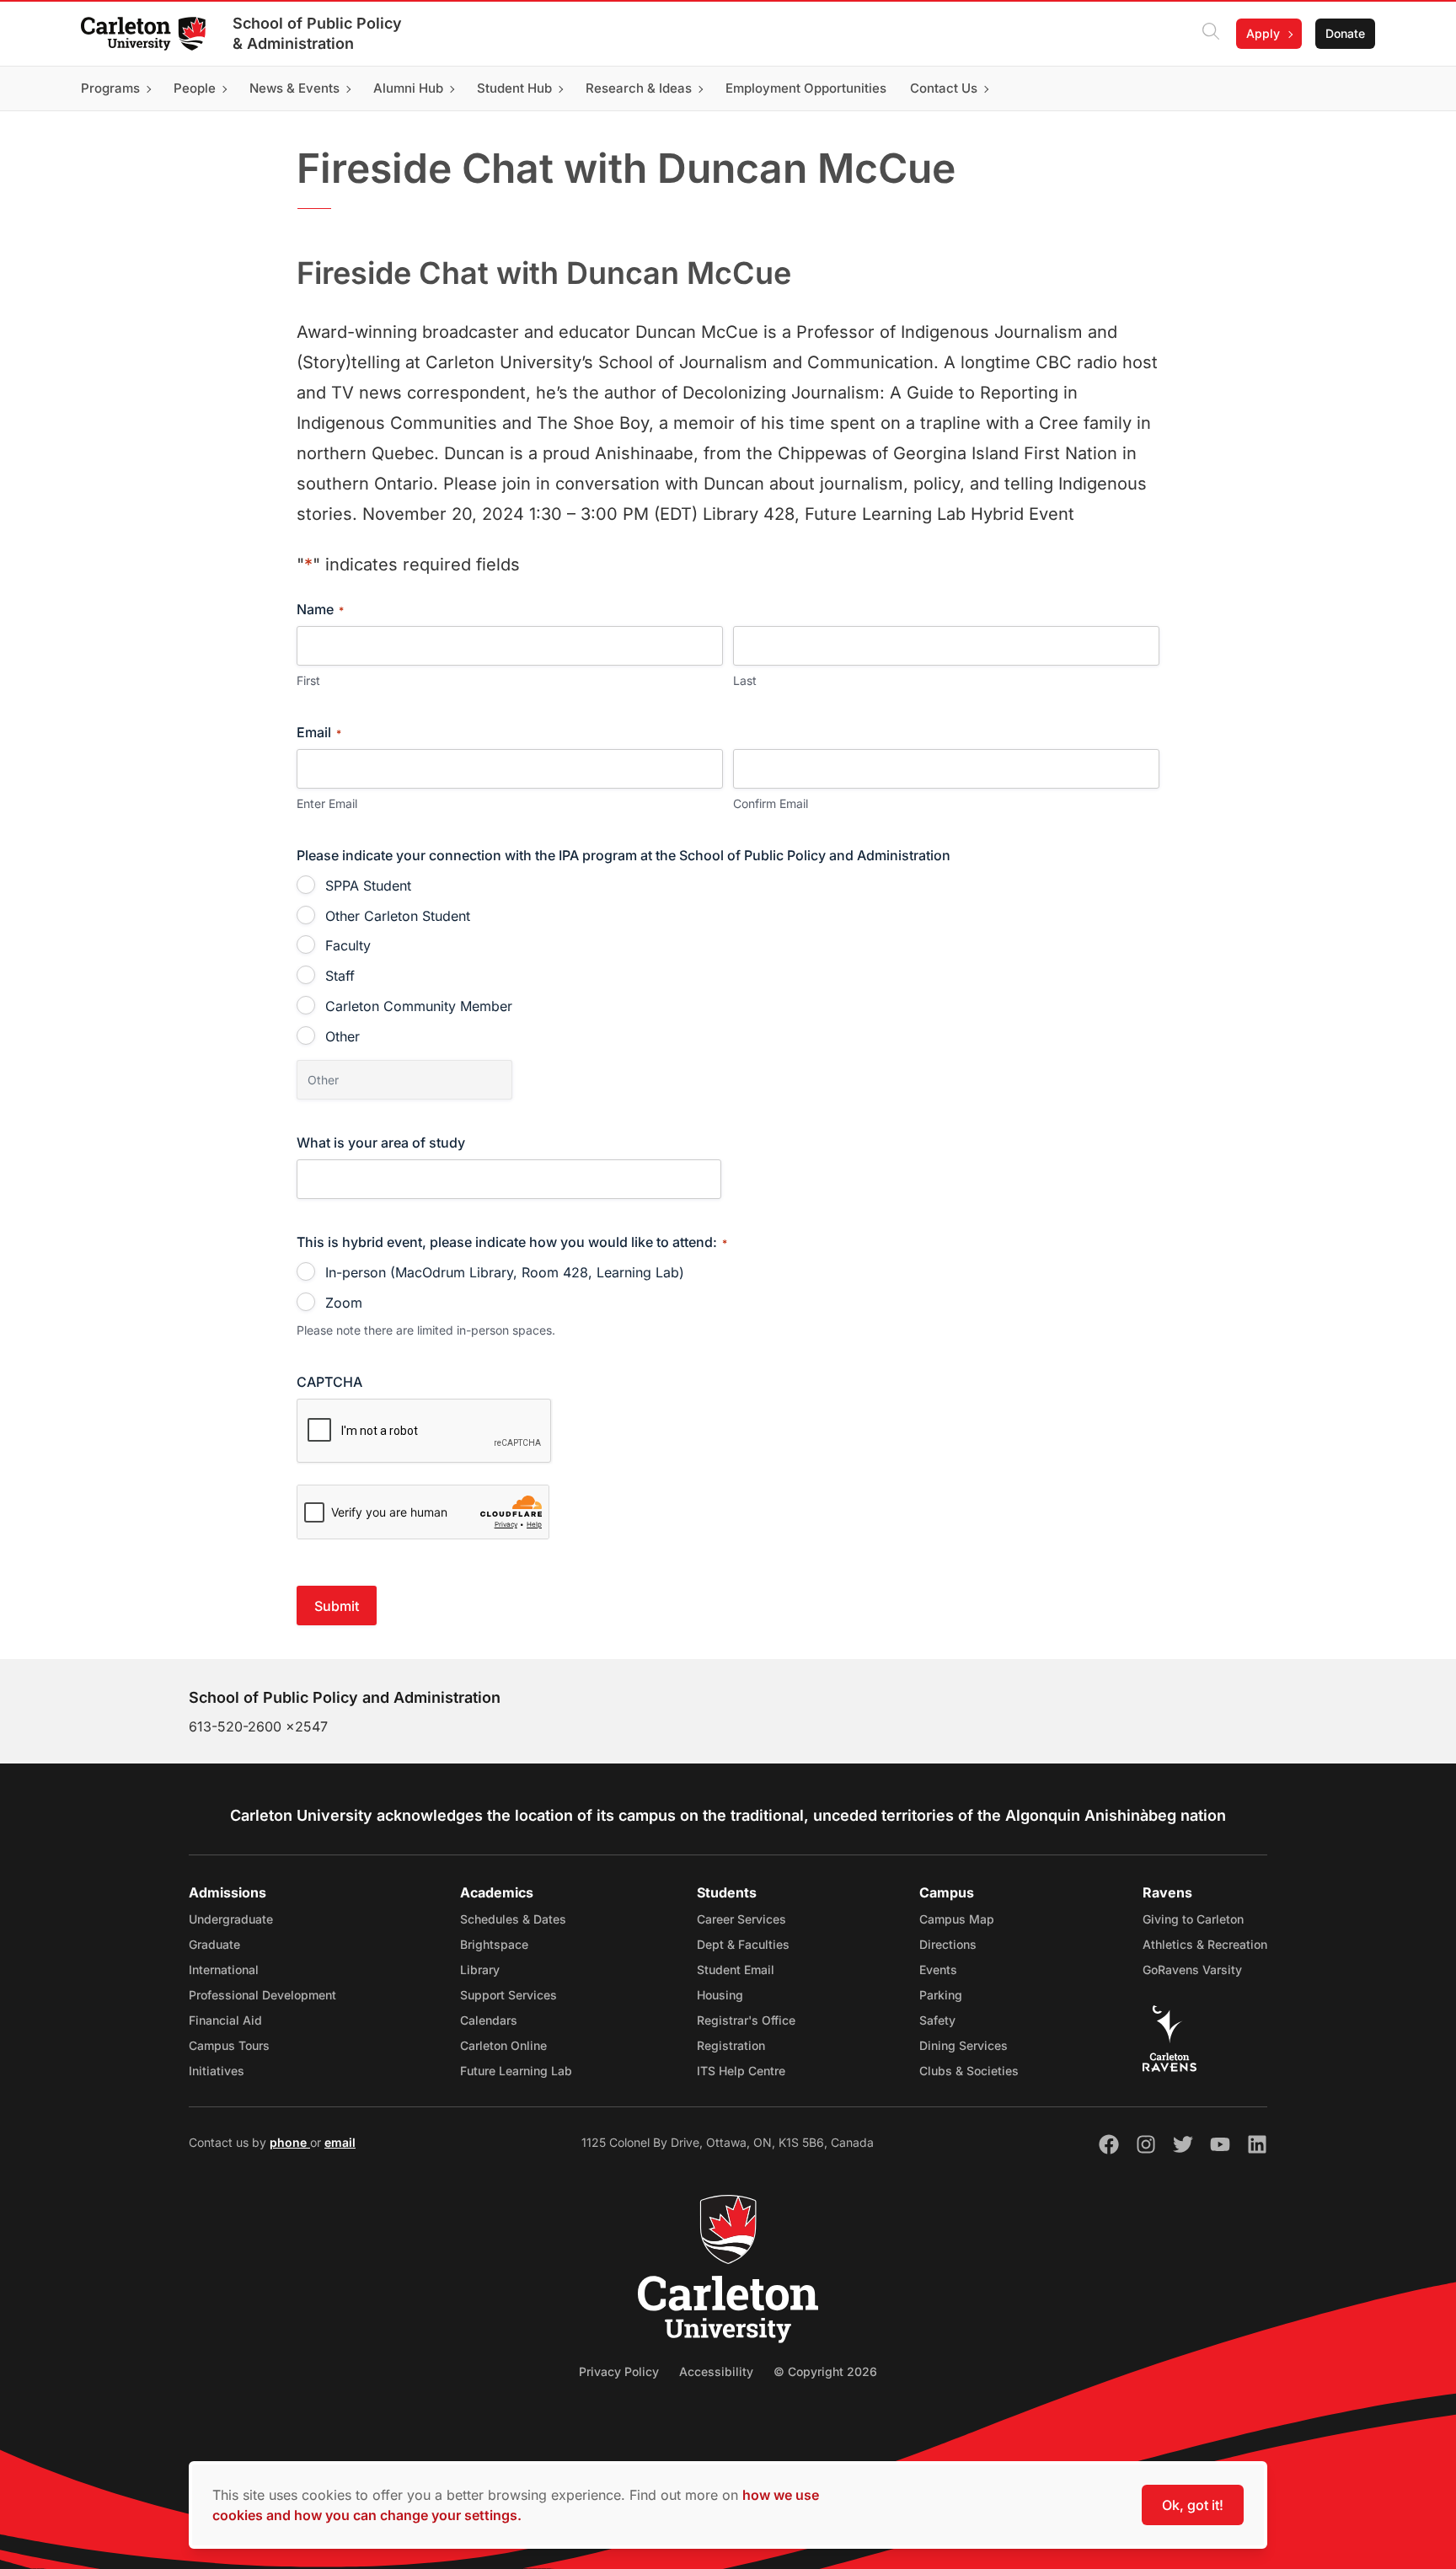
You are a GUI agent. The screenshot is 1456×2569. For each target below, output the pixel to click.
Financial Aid (225, 2020)
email (340, 2142)
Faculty (348, 945)
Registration (731, 2045)
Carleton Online (503, 2045)
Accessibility (716, 2371)
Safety (937, 2020)
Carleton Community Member (419, 1006)
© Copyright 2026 (825, 2371)
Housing (720, 1995)
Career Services (741, 1919)
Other (343, 1036)
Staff (340, 976)
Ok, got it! (1193, 2505)
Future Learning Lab (516, 2071)
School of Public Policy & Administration (317, 33)
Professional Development (262, 1995)
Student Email (736, 1970)
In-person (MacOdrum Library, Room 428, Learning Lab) (505, 1272)
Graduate (214, 1944)
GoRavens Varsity (1192, 1970)
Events (938, 1970)
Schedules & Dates (513, 1919)
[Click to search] (1211, 34)
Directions (948, 1944)
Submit (337, 1606)
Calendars (489, 2020)
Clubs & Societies (969, 2071)
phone (290, 2142)
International (224, 1970)
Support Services (509, 1995)
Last (745, 680)
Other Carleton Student (398, 916)
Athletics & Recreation (1205, 1944)
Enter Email (327, 803)
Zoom (344, 1303)
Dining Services (964, 2045)
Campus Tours (229, 2045)
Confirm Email (771, 803)
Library (480, 1970)
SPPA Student (368, 886)
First (308, 680)
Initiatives (217, 2071)
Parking (941, 1995)
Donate (1345, 33)
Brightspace (494, 1944)
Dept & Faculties (743, 1944)
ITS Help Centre (741, 2071)
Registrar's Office (746, 2020)
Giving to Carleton (1193, 1919)
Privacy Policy (619, 2371)
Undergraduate (231, 1919)
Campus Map (957, 1919)
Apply (1263, 33)
